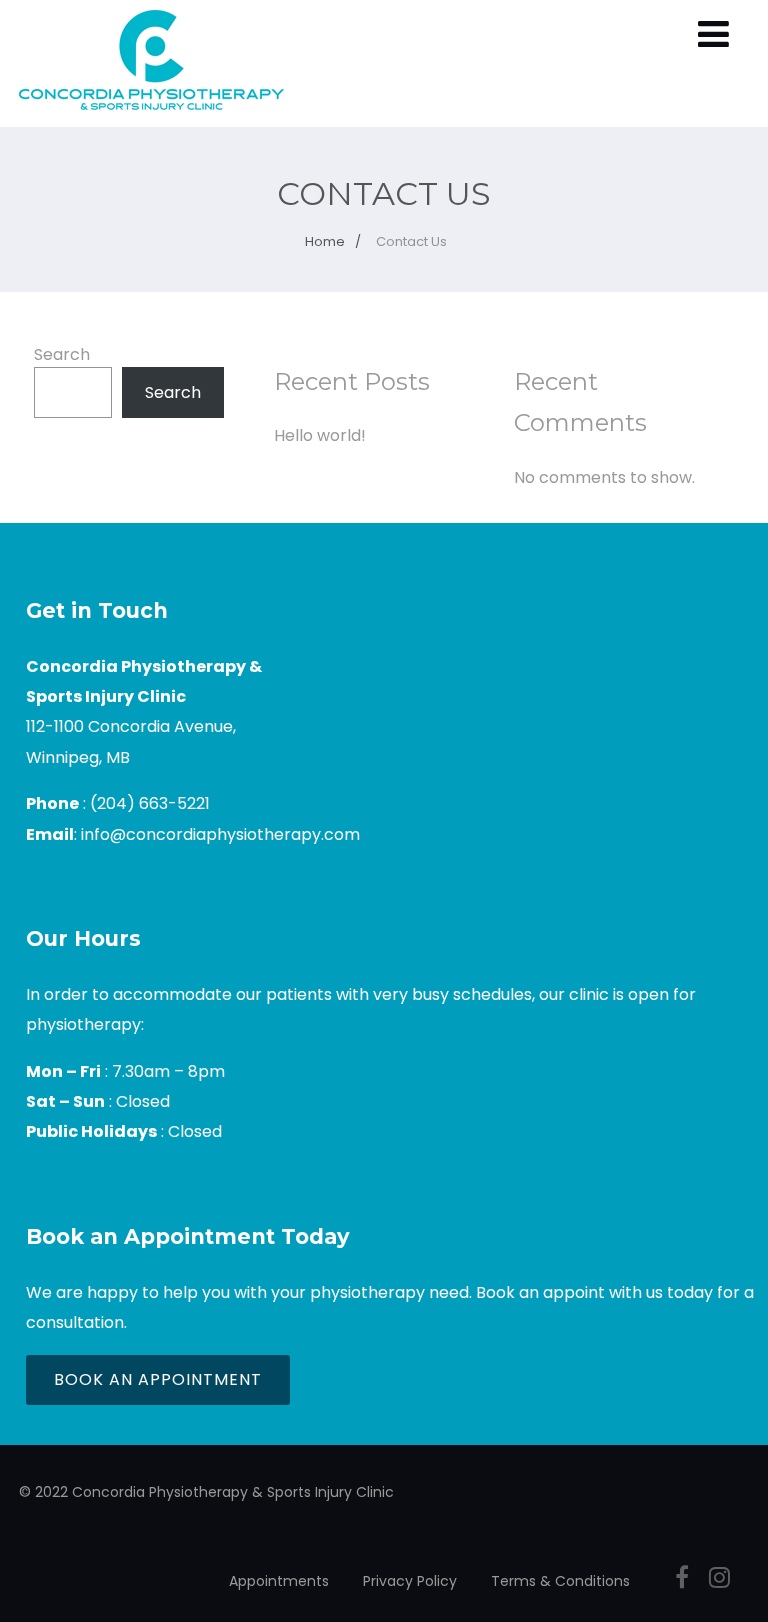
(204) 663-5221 (150, 803)
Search (62, 354)
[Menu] (713, 34)
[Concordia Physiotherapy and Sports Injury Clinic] (151, 114)
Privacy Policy (410, 1581)
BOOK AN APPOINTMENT (158, 1379)
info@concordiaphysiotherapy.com (220, 834)
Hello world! (320, 435)
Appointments (279, 1581)
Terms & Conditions (560, 1581)
